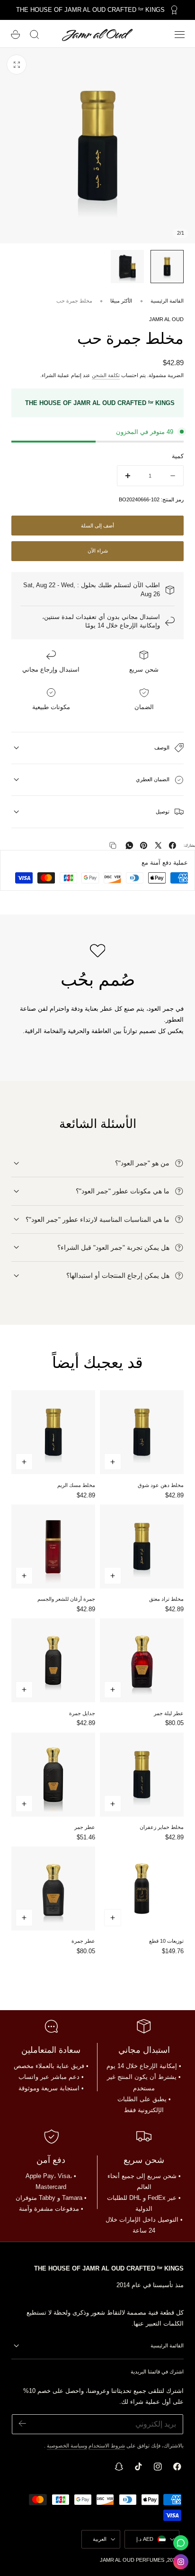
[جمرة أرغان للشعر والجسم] (53, 1547)
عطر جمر (85, 1827)
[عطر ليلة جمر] (142, 1660)
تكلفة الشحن (106, 375)
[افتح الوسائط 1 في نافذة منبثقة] (17, 65)
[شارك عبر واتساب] (129, 845)
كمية (178, 456)
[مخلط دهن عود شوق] (142, 1432)
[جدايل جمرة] (53, 1660)
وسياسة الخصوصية (67, 2446)
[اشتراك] (22, 2424)
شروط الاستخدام (107, 2446)
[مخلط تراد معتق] (142, 1547)
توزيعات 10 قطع (166, 1941)
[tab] (167, 267)
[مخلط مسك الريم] (53, 1432)
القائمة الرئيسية (167, 301)
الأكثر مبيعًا (121, 301)
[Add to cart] (113, 1462)
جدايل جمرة (82, 1713)
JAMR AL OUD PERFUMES (132, 2560)
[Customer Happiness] (181, 2543)
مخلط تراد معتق (166, 1599)
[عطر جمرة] (53, 1888)
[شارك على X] (158, 845)
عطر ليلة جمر (169, 1713)
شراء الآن (98, 551)
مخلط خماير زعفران (162, 1827)
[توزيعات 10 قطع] (142, 1888)
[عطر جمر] (53, 1775)
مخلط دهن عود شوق (161, 1485)
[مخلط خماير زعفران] (142, 1775)
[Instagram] (181, 2562)
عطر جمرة (83, 1941)
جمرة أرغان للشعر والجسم (66, 1599)
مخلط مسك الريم (76, 1485)
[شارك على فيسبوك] (173, 845)
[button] (180, 35)
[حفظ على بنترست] (144, 845)
